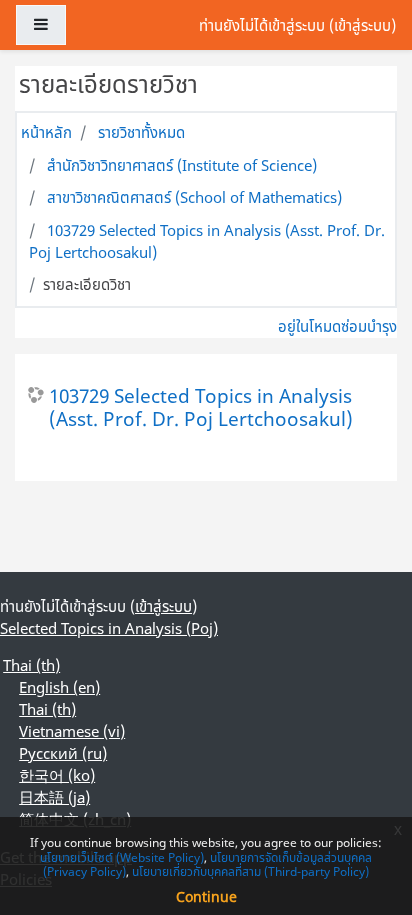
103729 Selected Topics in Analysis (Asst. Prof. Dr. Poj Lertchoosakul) (201, 407)
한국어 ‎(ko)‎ (57, 775)
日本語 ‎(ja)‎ (54, 797)
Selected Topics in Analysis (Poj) (109, 628)
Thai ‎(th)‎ (31, 665)
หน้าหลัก (46, 132)
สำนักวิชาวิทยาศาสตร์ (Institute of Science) (182, 165)
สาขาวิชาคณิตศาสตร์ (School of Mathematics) (194, 197)
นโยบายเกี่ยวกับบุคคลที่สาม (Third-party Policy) (250, 871)
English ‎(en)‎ (59, 687)
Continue (206, 896)
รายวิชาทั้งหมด (141, 132)
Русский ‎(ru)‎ (63, 753)
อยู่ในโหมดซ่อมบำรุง (337, 326)
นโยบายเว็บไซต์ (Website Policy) (122, 857)
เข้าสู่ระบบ (362, 25)
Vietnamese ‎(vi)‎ (72, 731)
